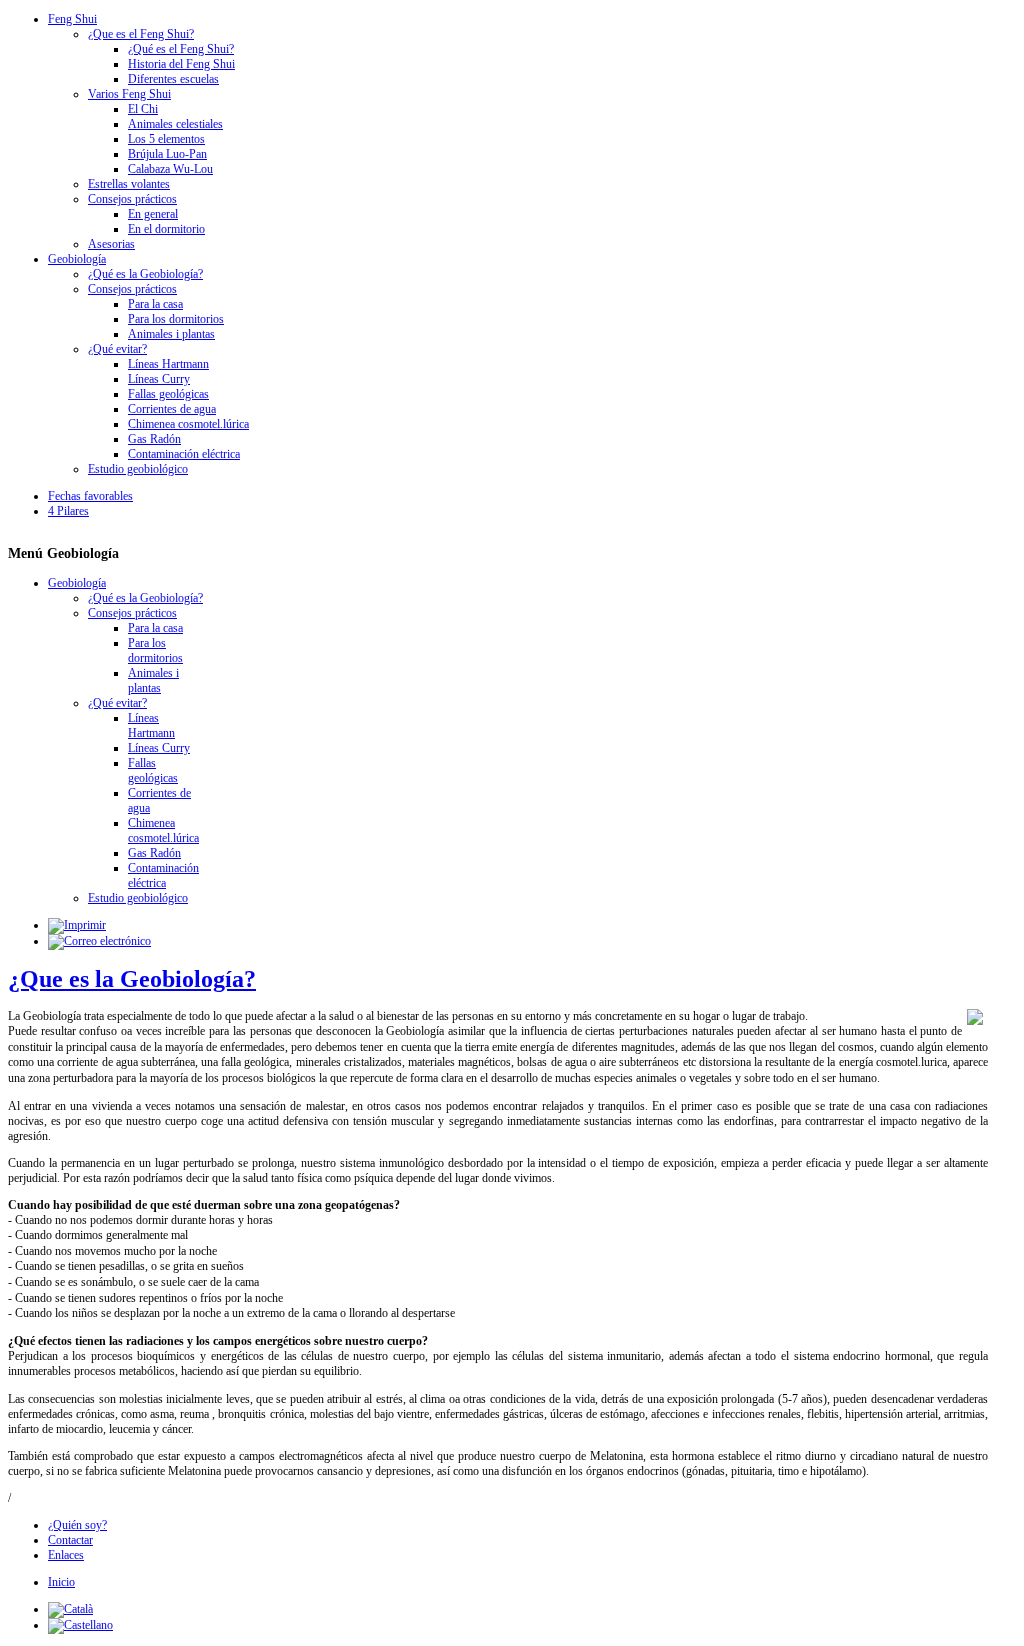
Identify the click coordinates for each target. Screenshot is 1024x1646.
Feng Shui (72, 19)
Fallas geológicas (168, 394)
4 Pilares (68, 511)
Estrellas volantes (129, 184)
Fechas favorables (90, 496)
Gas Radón (154, 439)
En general (153, 214)
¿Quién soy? (77, 1525)
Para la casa (155, 304)
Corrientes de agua (172, 409)
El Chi (143, 109)
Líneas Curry (159, 379)
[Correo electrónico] (99, 941)
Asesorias (111, 244)
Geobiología (77, 259)
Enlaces (66, 1555)
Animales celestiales (175, 124)
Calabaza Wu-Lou (170, 169)
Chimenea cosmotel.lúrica (188, 424)
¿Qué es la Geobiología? (145, 274)
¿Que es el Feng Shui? (141, 34)
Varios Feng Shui (129, 94)
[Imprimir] (77, 925)
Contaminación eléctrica (184, 454)
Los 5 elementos (166, 139)
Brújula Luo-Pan (167, 154)
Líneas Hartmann (168, 364)
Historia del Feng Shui (181, 64)
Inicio (61, 1582)
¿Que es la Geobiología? (132, 979)
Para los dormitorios (176, 319)
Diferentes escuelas (173, 79)
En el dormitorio (166, 229)
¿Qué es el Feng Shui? (181, 49)
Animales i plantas (171, 334)
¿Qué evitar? (117, 349)
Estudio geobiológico (138, 469)
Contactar (70, 1540)
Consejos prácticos (132, 199)
